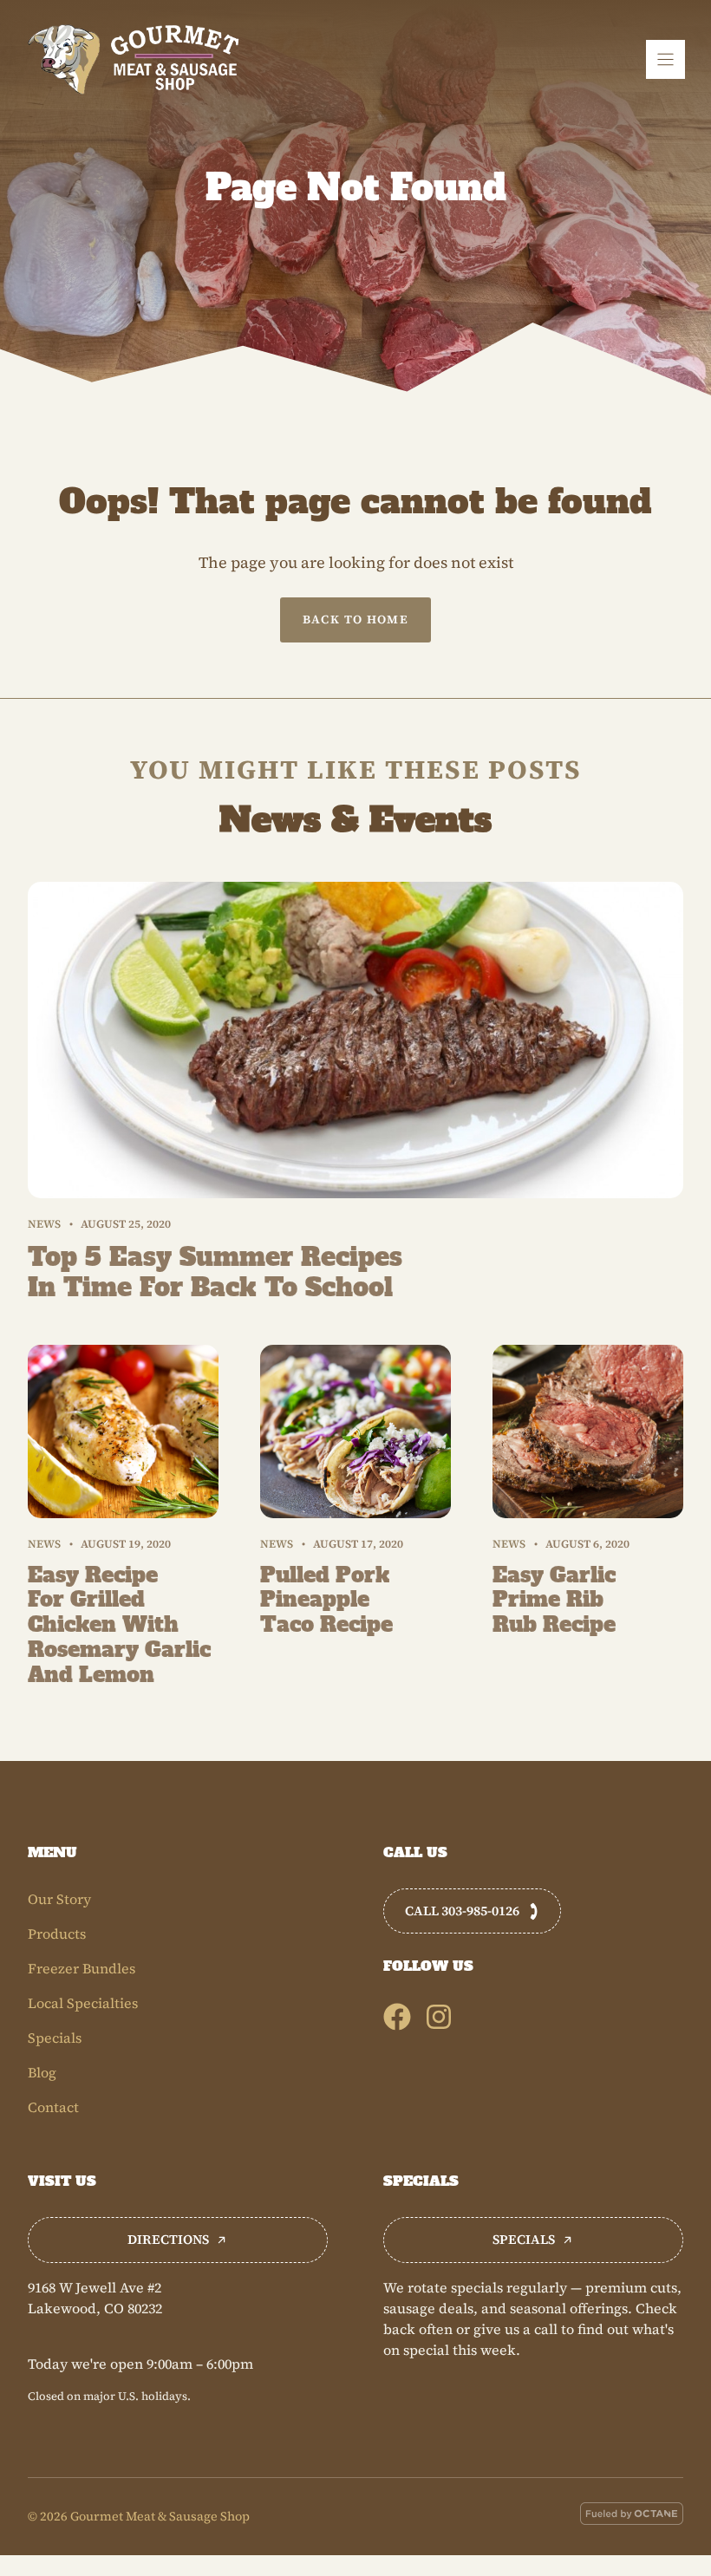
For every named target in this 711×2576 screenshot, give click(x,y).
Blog (42, 2072)
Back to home (356, 620)
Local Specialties (83, 2003)
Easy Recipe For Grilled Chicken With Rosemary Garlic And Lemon (119, 1625)
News (44, 1224)
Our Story (59, 1899)
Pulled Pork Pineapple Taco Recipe (326, 1600)
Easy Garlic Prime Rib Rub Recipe (554, 1600)
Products (57, 1934)
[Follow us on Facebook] (397, 2017)
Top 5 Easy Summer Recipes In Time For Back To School (215, 1272)
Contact (53, 2107)
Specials (55, 2038)
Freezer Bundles (82, 1968)
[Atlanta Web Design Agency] (632, 2516)
